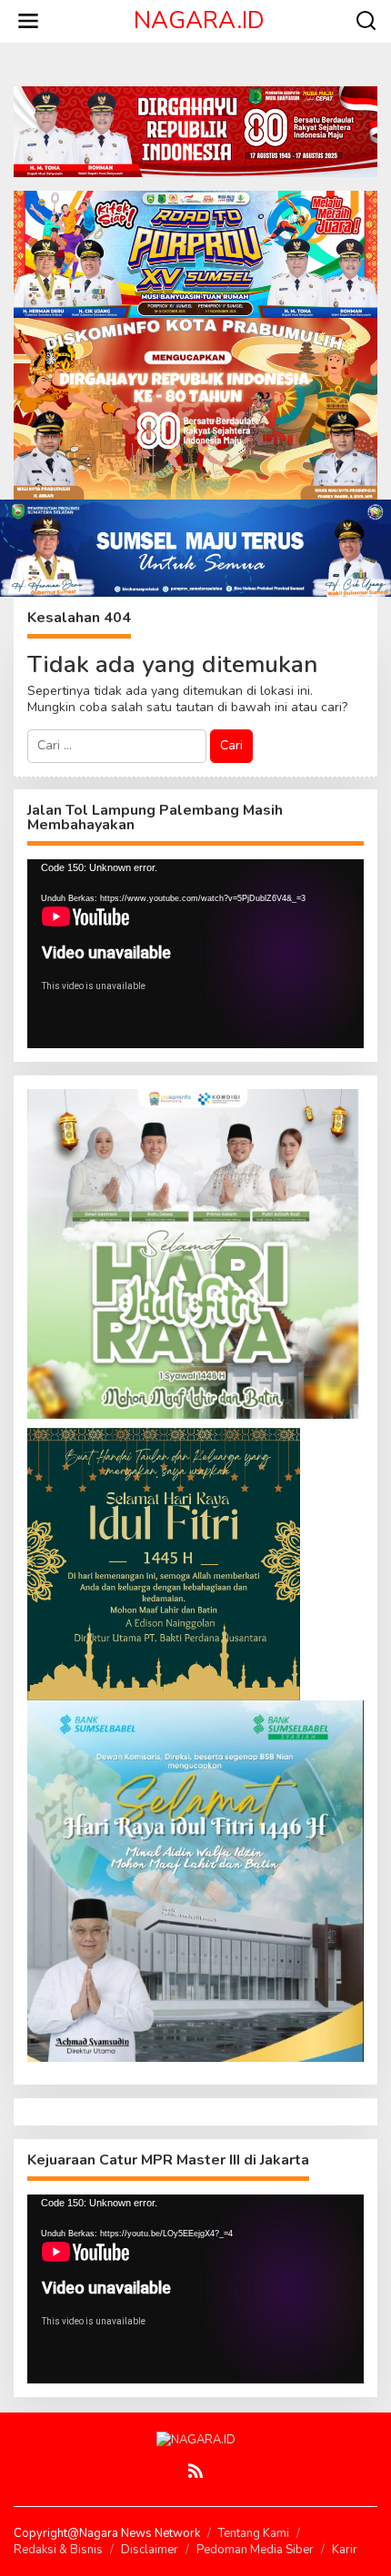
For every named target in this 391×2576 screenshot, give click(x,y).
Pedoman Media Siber (255, 2550)
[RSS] (195, 2471)
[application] (195, 954)
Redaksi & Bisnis (58, 2550)
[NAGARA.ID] (196, 2439)
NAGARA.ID (199, 20)
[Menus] (28, 21)
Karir (345, 2550)
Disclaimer (150, 2550)
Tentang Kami (254, 2533)
